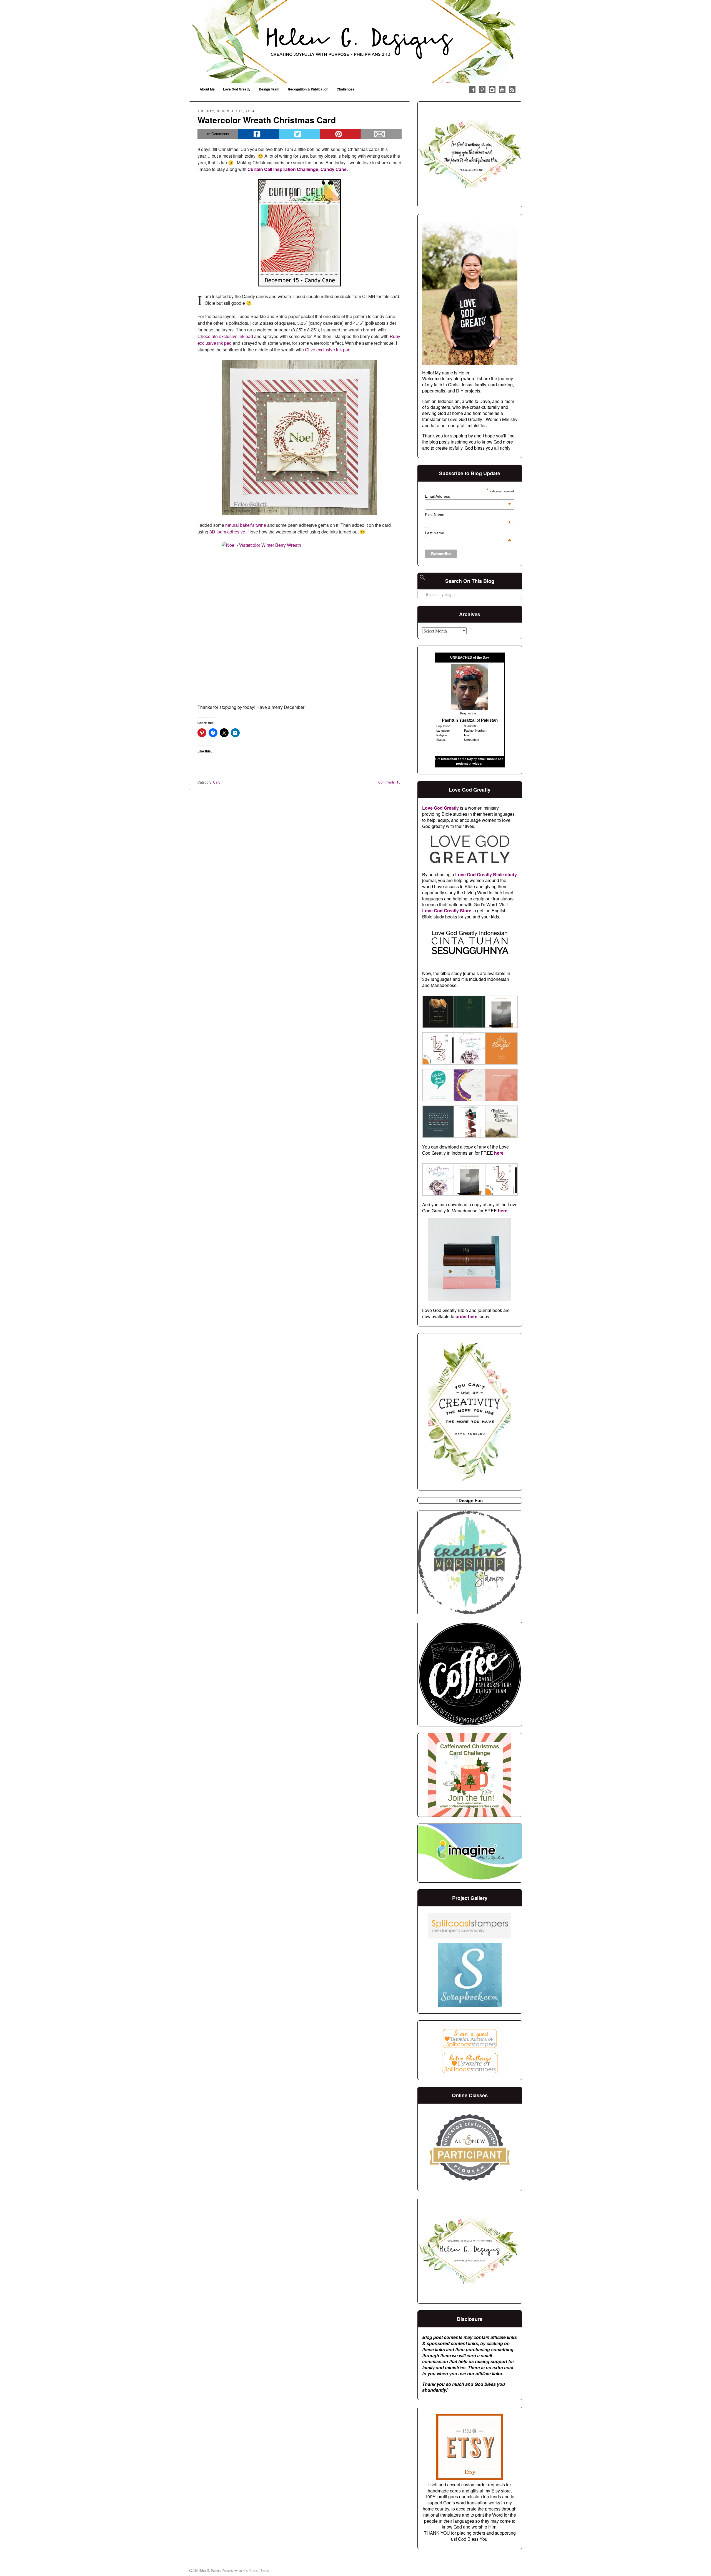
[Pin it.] (340, 134)
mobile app (495, 759)
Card (217, 782)
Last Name (468, 533)
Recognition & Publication (308, 89)
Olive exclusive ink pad (328, 350)
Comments (218, 134)
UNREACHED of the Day (470, 658)
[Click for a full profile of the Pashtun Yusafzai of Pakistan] (470, 708)
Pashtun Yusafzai (459, 720)
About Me (207, 89)
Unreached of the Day (457, 759)
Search (422, 580)
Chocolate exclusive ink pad (225, 336)
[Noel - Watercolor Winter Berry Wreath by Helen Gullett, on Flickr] (300, 620)
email (482, 759)
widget (477, 764)
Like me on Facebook (472, 90)
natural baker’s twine (246, 525)
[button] (438, 1013)
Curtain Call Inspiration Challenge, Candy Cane (297, 169)
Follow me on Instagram (492, 90)
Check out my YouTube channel (502, 90)
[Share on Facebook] (259, 134)
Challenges (346, 89)
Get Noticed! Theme (256, 2570)
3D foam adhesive (227, 532)
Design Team (269, 89)
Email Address (468, 496)
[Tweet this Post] (300, 134)
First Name (468, 515)
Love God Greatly (237, 89)
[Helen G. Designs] (355, 42)
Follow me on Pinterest (482, 90)
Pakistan (489, 720)
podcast (462, 764)
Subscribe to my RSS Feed (512, 90)
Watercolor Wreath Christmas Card (267, 120)
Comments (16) (390, 782)
